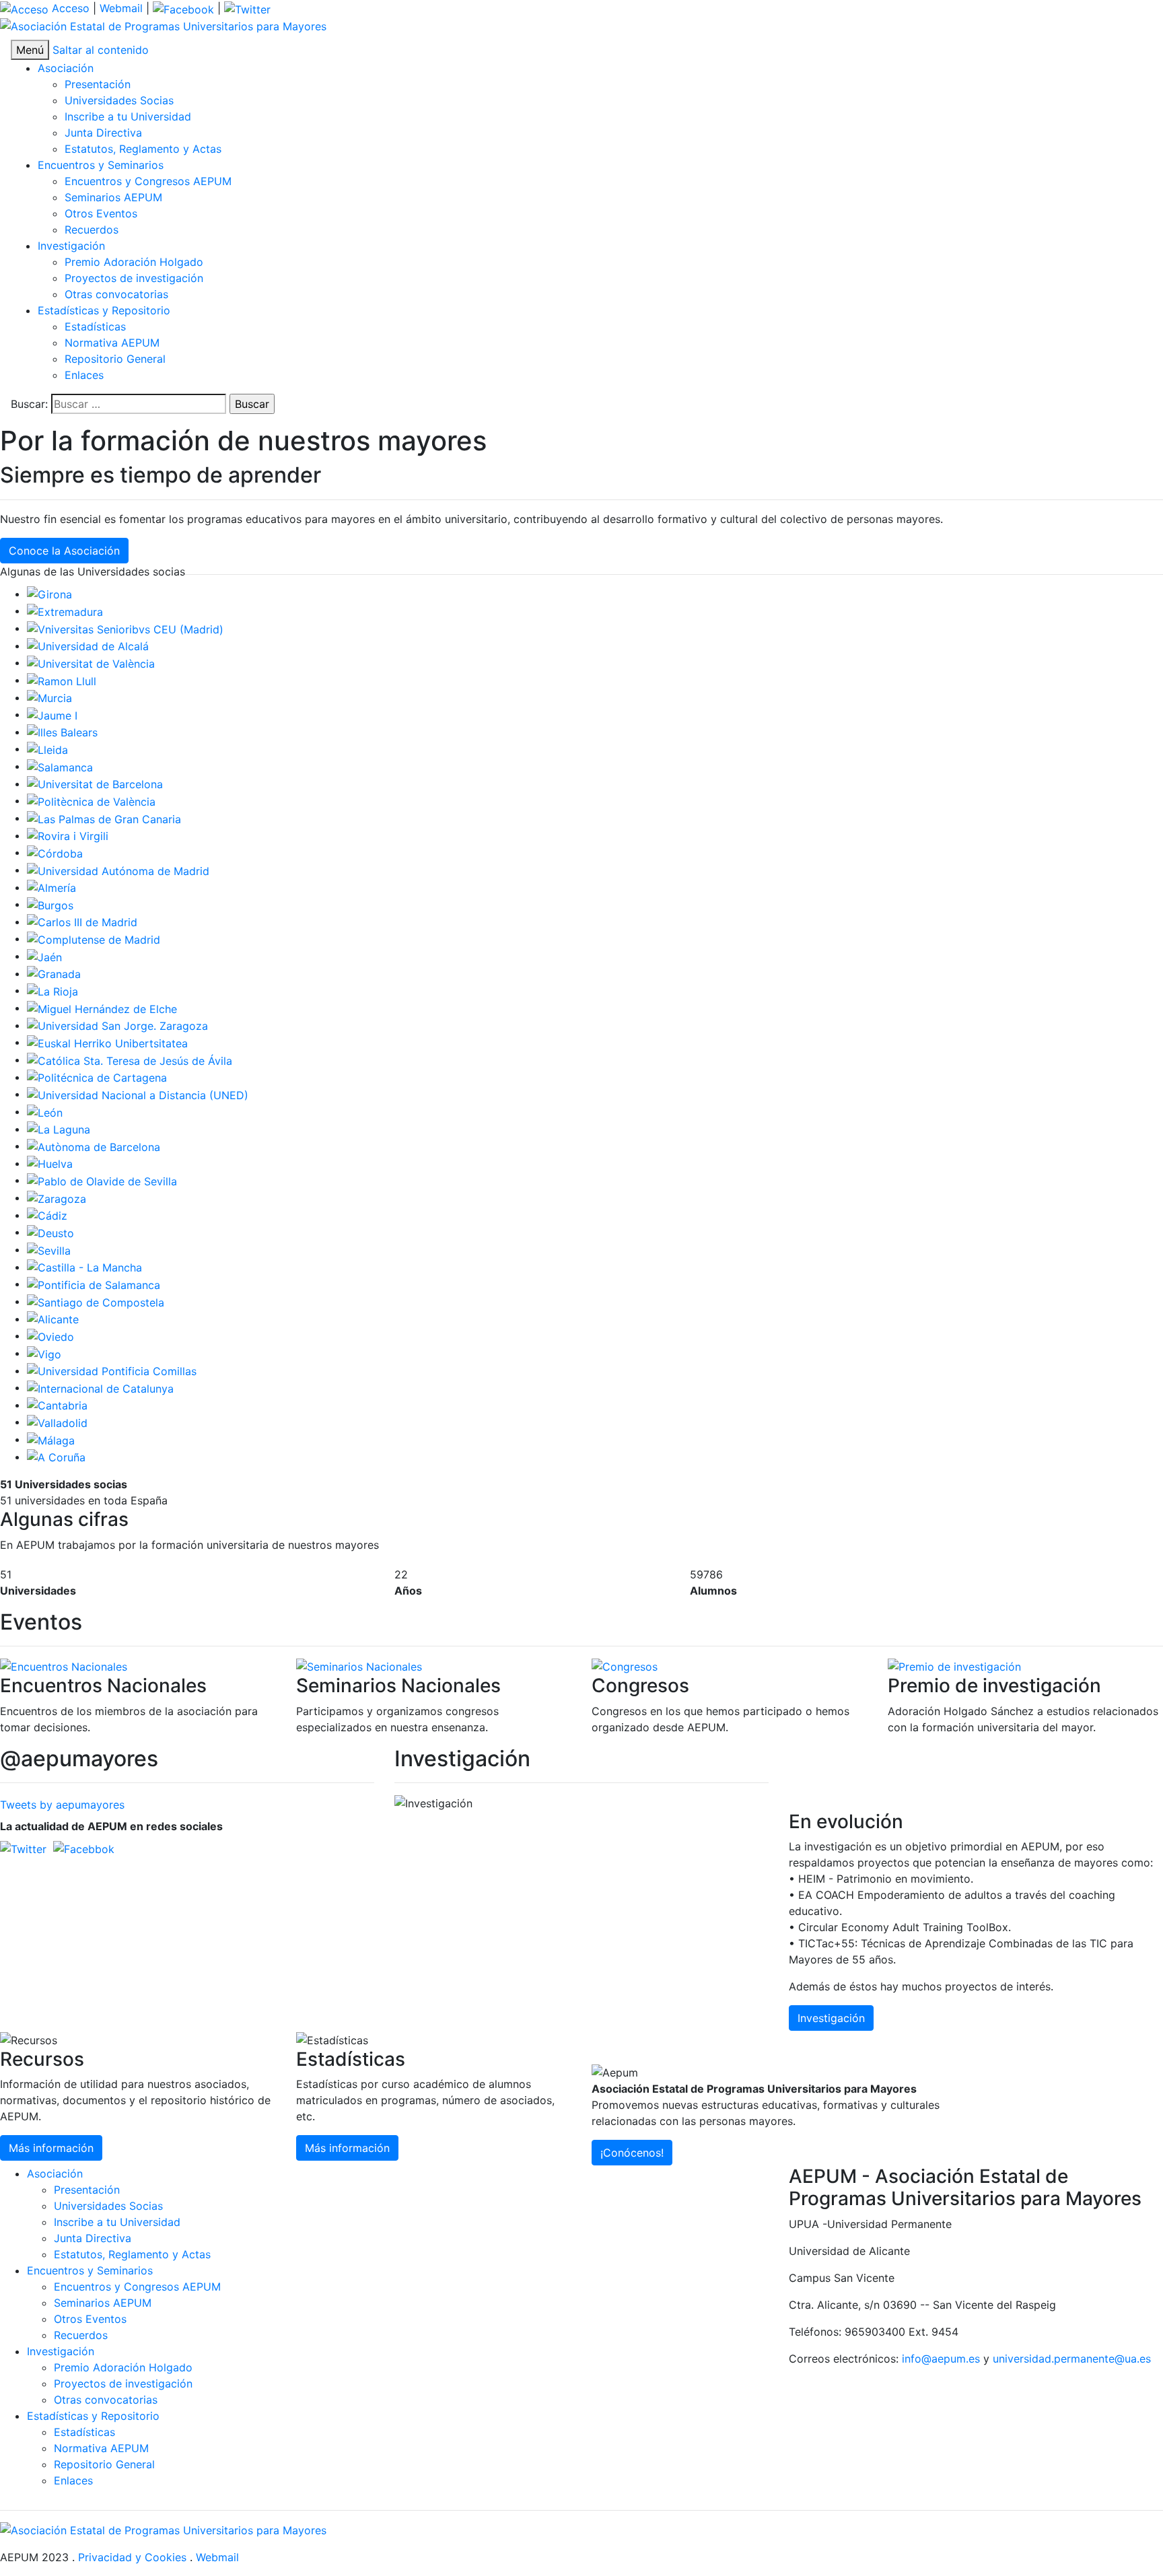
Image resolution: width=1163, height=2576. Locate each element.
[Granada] (54, 973)
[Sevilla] (49, 1249)
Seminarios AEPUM (113, 197)
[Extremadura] (65, 611)
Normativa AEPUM (112, 343)
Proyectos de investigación (134, 278)
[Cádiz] (47, 1215)
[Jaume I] (52, 714)
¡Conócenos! (632, 2153)
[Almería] (51, 887)
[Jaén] (44, 956)
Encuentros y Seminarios (101, 165)
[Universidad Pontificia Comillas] (112, 1370)
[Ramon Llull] (62, 680)
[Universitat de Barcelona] (95, 784)
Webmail (121, 8)
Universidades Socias (119, 100)
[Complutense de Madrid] (94, 938)
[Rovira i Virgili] (68, 835)
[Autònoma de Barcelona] (94, 1146)
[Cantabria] (57, 1405)
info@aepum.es (941, 2359)
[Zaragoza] (57, 1197)
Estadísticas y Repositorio (104, 310)
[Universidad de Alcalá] (88, 646)
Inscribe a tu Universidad (128, 116)
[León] (45, 1111)
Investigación (71, 246)
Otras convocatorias (116, 294)
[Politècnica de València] (91, 800)
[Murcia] (49, 697)
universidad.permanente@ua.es (1072, 2359)
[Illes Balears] (62, 732)
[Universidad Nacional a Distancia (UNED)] (138, 1094)
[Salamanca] (60, 766)
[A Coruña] (56, 1457)
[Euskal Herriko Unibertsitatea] (107, 1042)
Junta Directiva (103, 133)
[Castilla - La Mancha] (84, 1267)
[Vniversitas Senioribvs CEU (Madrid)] (125, 628)
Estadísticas (95, 326)
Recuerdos (92, 230)
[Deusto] (50, 1232)
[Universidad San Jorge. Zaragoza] (117, 1025)
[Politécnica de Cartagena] (97, 1077)
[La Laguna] (59, 1129)
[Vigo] (44, 1353)
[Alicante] (53, 1319)
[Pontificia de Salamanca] (94, 1284)
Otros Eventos (101, 213)
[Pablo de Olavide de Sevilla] (102, 1180)
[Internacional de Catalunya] (100, 1387)
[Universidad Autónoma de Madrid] (118, 870)
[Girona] (49, 594)
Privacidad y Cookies (132, 2557)
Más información (51, 2148)
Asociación (66, 68)
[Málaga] (51, 1439)
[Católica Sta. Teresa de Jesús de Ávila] (130, 1059)
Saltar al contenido (101, 50)
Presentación (98, 84)
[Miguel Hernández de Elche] (102, 1008)
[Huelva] (50, 1163)
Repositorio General (115, 359)
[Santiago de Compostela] (96, 1301)
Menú (30, 50)
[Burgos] (50, 904)
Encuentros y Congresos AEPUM (148, 181)
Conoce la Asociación (64, 551)
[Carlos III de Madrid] (82, 921)
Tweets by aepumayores (62, 1805)
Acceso (69, 8)
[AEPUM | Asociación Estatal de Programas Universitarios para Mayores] (163, 26)
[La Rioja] (52, 990)
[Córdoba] (55, 852)
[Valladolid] (57, 1422)
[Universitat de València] (91, 662)
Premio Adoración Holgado (134, 262)
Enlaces (84, 375)
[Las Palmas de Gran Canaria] (104, 818)
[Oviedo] (50, 1335)
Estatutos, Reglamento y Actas (143, 149)
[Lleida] (47, 749)
